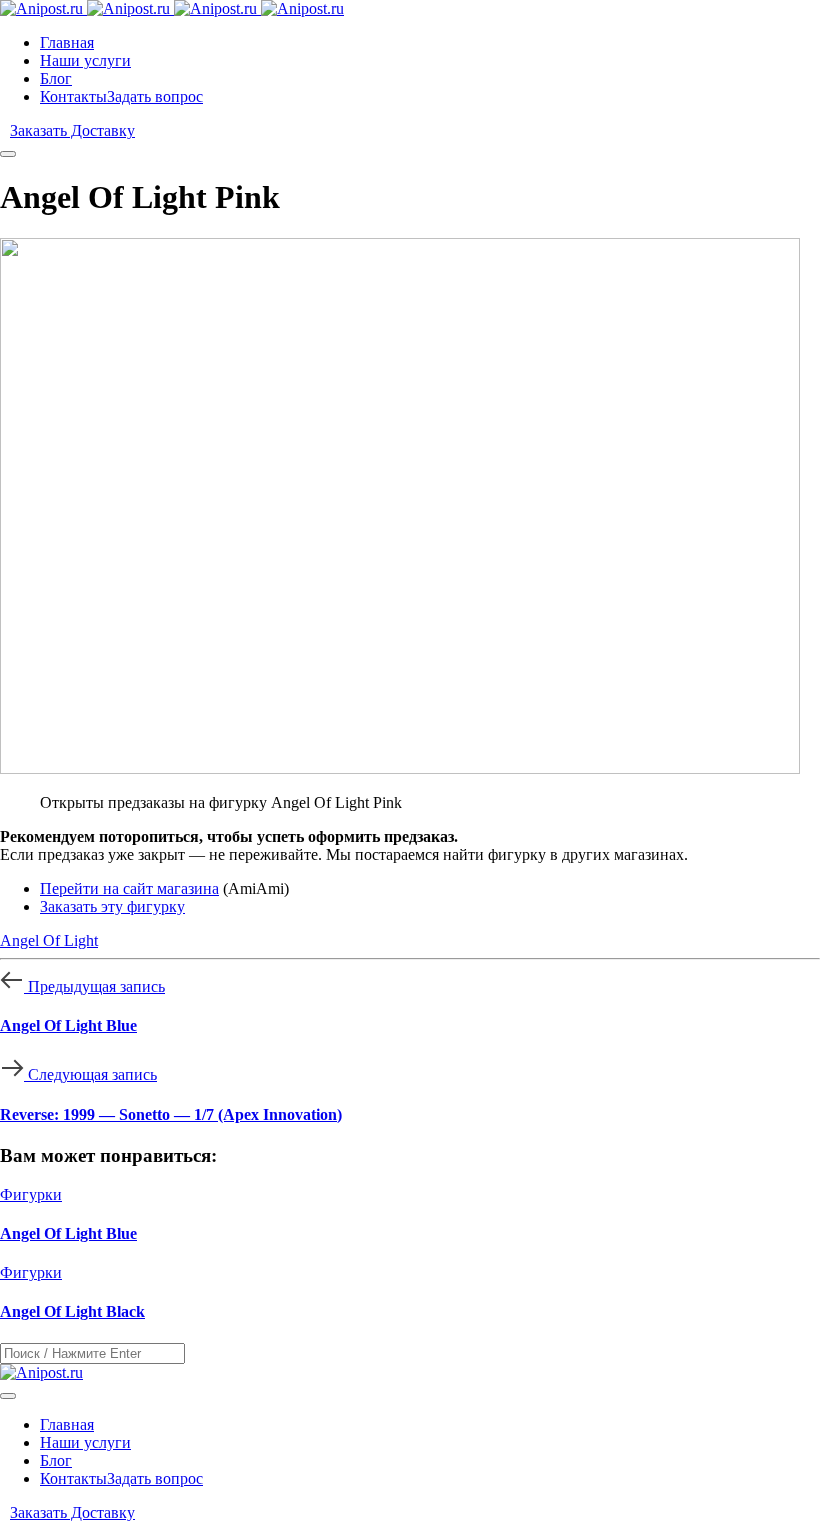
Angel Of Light (49, 940)
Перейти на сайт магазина (129, 888)
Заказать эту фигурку (112, 906)
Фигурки (31, 1194)
